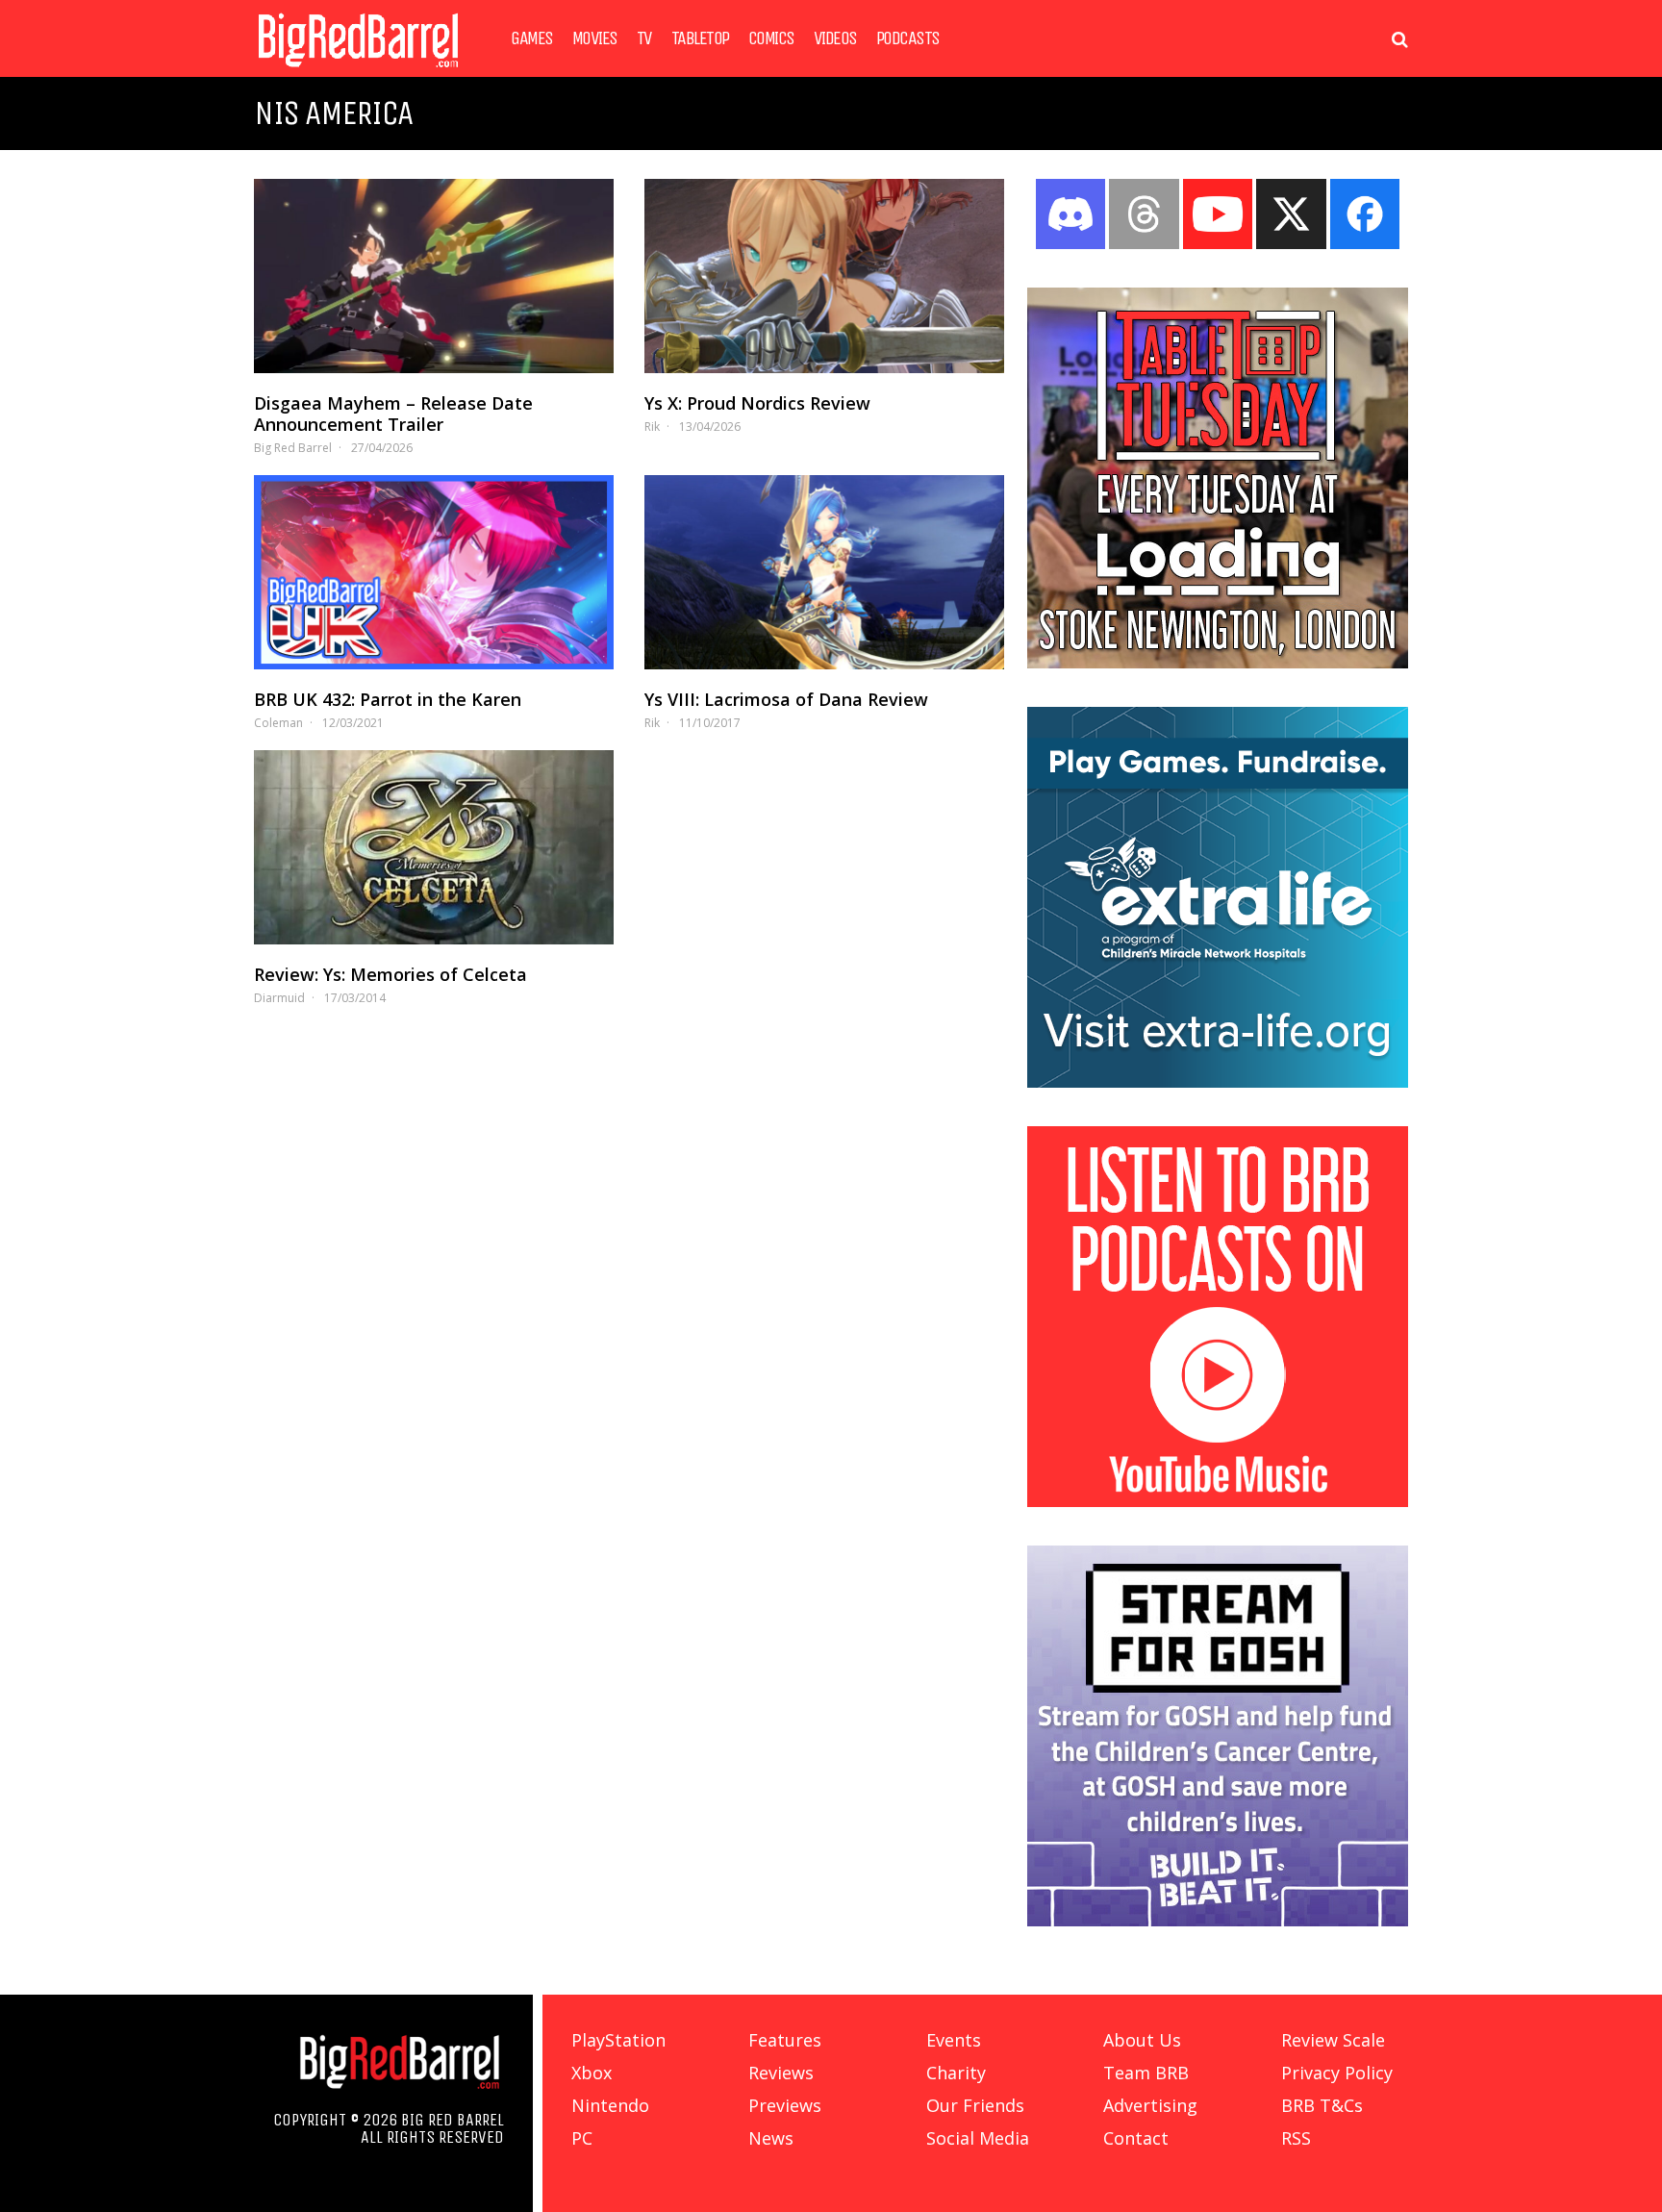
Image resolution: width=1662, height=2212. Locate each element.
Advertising (1150, 2105)
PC (582, 2138)
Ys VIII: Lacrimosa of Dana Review (786, 699)
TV (644, 38)
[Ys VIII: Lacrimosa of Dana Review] (824, 572)
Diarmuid (279, 998)
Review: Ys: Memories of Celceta (390, 974)
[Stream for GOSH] (1218, 1921)
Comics (771, 38)
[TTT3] (1218, 663)
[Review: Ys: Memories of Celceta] (434, 847)
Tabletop (700, 38)
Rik (652, 427)
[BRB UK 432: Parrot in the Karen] (434, 572)
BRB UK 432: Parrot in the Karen (388, 699)
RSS (1296, 2138)
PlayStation (618, 2040)
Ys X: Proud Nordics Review (757, 403)
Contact (1136, 2138)
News (771, 2138)
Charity (956, 2073)
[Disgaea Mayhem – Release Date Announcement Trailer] (434, 276)
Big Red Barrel (293, 448)
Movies (595, 38)
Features (785, 2040)
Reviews (781, 2073)
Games (532, 38)
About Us (1142, 2040)
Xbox (592, 2073)
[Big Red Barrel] (358, 72)
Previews (785, 2105)
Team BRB (1146, 2073)
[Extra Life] (1218, 1082)
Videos (835, 38)
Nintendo (610, 2105)
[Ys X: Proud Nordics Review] (824, 276)
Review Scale (1333, 2040)
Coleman (278, 723)
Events (954, 2040)
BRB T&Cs (1322, 2105)
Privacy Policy (1337, 2073)
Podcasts (908, 38)
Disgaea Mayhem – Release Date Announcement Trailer (393, 414)
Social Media (978, 2138)
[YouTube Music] (1218, 1501)
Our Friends (975, 2105)
